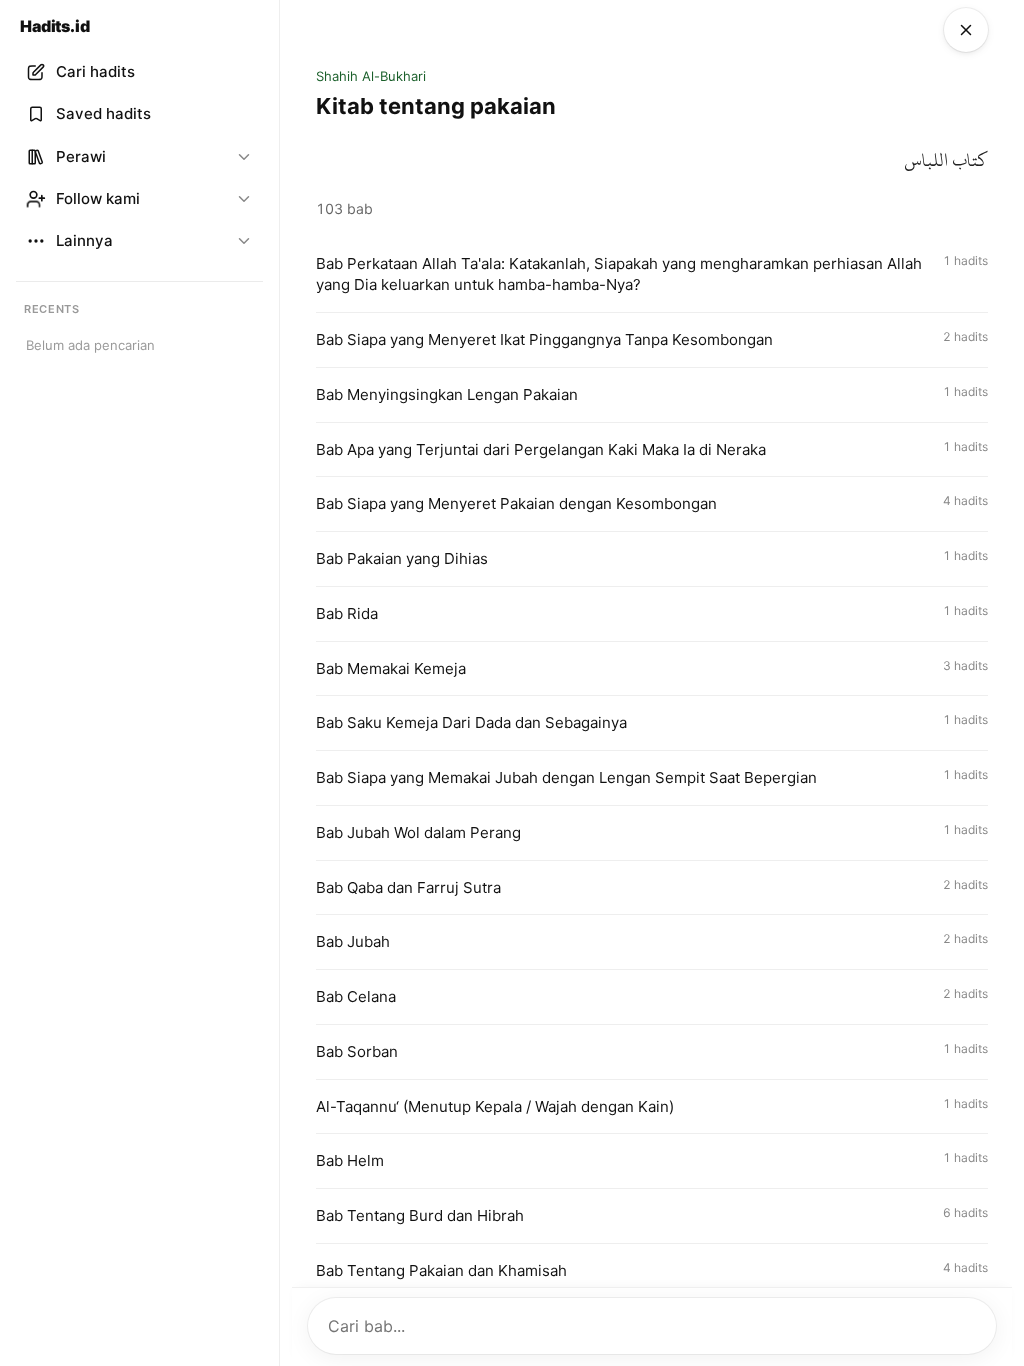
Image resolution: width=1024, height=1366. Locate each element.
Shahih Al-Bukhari (371, 76)
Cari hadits (95, 71)
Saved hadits (103, 113)
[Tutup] (966, 30)
